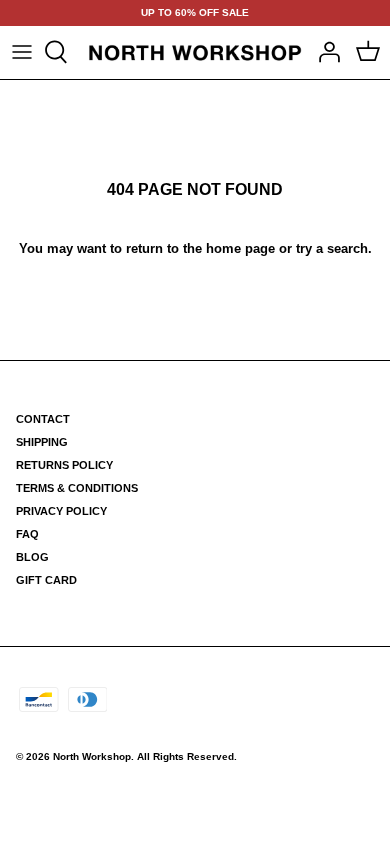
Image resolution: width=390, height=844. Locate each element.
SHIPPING (42, 442)
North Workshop (92, 756)
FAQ (27, 534)
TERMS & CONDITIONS (77, 488)
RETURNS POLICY (64, 465)
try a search (332, 248)
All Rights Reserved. (187, 756)
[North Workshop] (195, 52)
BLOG (32, 557)
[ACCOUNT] (324, 52)
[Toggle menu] (22, 52)
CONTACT (43, 419)
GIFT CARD (46, 580)
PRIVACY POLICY (61, 511)
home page (240, 248)
